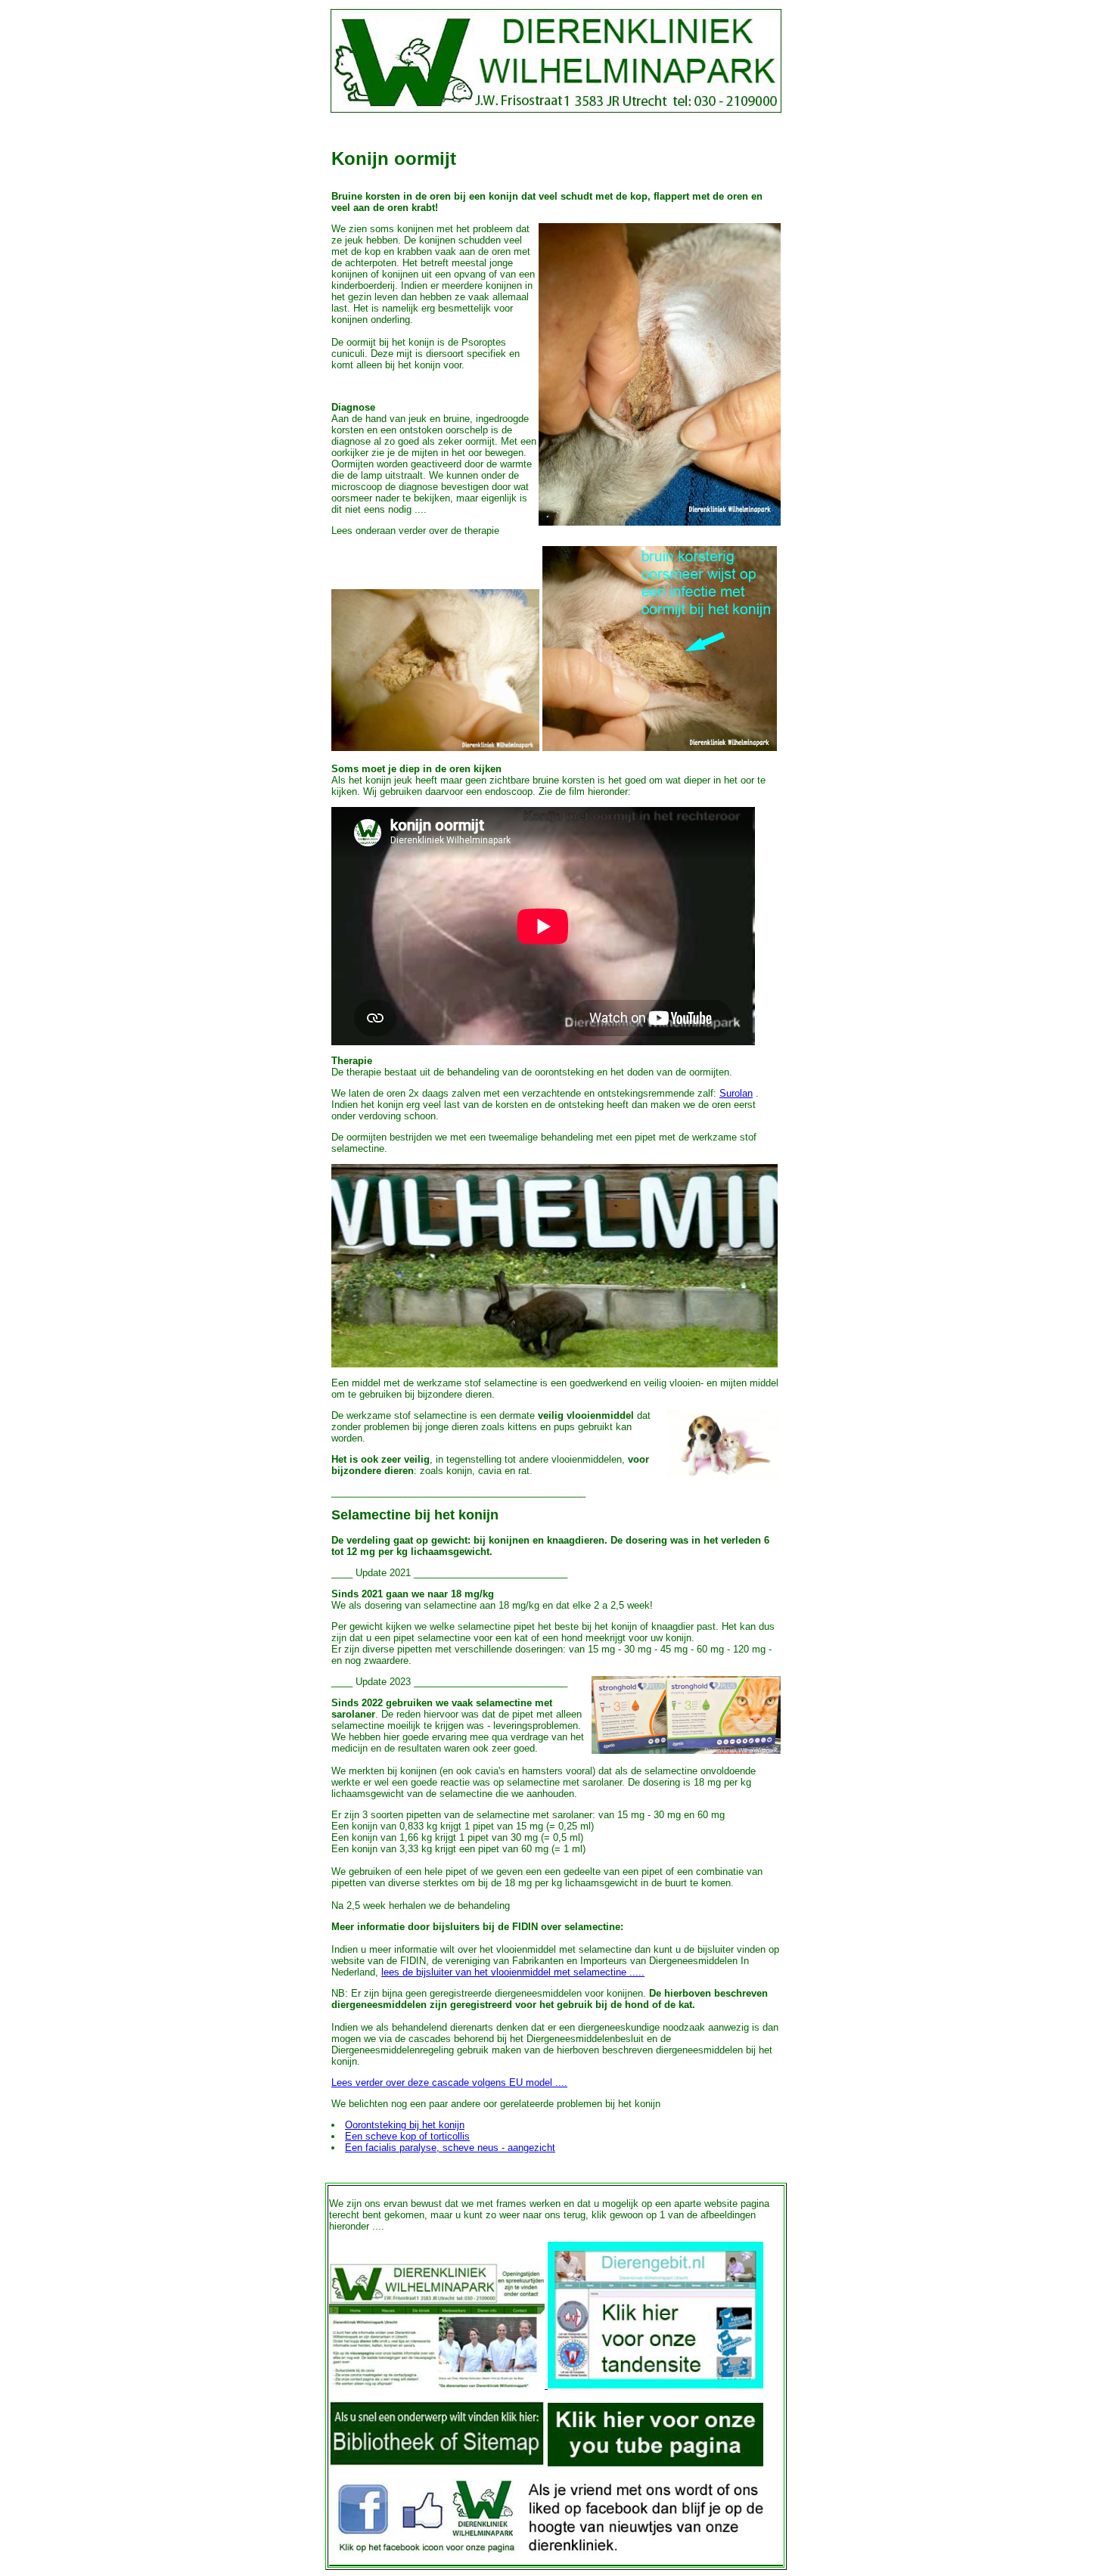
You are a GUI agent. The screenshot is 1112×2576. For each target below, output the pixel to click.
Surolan (736, 1093)
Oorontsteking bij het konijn (405, 2125)
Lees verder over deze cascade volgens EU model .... (449, 2083)
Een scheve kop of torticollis (407, 2136)
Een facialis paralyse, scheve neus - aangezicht (450, 2148)
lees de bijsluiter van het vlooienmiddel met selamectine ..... (513, 1972)
